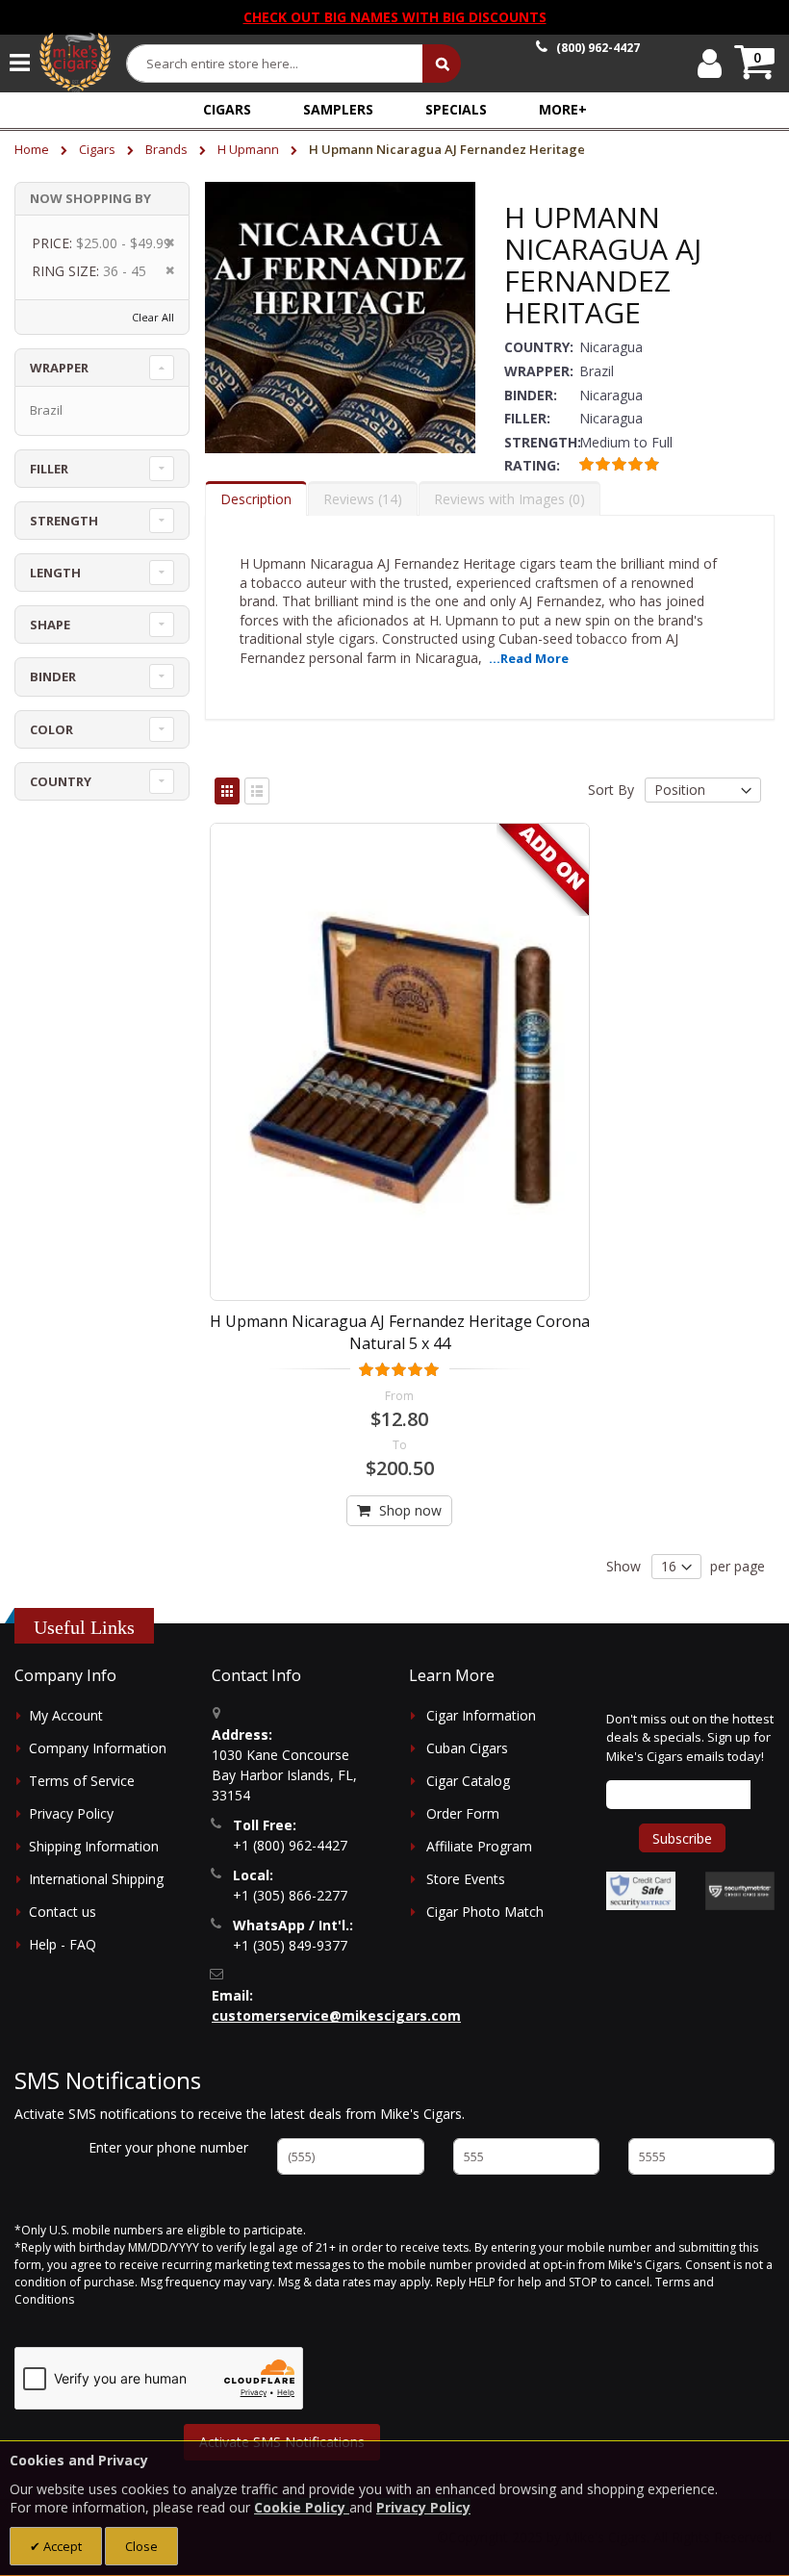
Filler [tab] (49, 469)
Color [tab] (51, 729)
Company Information (98, 1748)
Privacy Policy (71, 1813)
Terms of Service (82, 1781)
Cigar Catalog (468, 1781)
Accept (61, 2546)
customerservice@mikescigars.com (336, 2015)
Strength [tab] (64, 521)
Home (33, 149)
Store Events (466, 1879)
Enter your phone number (168, 2147)
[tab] (256, 498)
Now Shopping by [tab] (90, 198)
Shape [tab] (50, 625)
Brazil (46, 410)
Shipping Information (94, 1846)
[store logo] (75, 63)
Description (256, 499)
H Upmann (250, 149)
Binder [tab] (53, 676)
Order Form (463, 1813)
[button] (563, 109)
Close (141, 2546)
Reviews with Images (507, 499)
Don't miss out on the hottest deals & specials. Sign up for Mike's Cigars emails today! (690, 1737)
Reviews (360, 499)
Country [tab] (61, 781)
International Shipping (96, 1879)
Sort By (611, 790)
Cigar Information (481, 1715)
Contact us (63, 1912)
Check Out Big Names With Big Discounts (395, 17)
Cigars (99, 149)
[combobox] (275, 64)
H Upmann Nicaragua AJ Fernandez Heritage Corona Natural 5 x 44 (400, 1332)
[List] (257, 791)
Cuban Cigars (467, 1748)
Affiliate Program (479, 1846)
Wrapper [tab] (59, 368)
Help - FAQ (63, 1944)
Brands (168, 149)
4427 (598, 48)
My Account (66, 1715)
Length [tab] (55, 573)
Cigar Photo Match (485, 1912)
